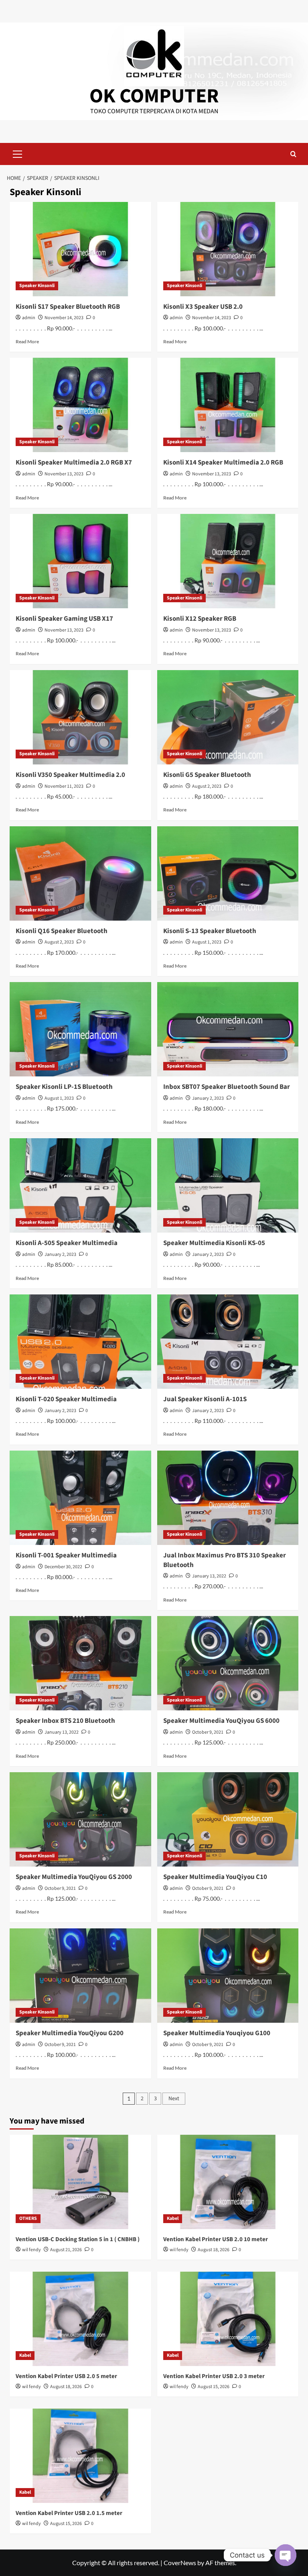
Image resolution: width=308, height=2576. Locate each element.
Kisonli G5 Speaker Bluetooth (207, 775)
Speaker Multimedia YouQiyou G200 (70, 2033)
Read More (27, 341)
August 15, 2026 (214, 2387)
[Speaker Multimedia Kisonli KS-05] (228, 1185)
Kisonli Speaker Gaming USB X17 (64, 619)
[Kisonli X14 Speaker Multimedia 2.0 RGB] (228, 405)
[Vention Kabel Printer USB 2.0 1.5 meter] (80, 2456)
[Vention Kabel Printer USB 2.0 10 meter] (228, 2182)
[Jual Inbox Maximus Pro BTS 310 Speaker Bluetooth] (228, 1498)
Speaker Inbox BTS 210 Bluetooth (65, 1721)
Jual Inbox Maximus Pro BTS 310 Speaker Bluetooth (225, 1560)
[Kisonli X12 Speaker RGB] (228, 561)
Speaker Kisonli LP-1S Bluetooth (64, 1087)
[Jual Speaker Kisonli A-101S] (228, 1342)
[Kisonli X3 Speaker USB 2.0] (228, 249)
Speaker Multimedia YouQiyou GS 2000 (74, 1877)
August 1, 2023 (207, 942)
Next (174, 2099)
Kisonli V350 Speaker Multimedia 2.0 (70, 775)
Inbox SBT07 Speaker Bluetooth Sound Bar (227, 1087)
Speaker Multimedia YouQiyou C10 (215, 1877)
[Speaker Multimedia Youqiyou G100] (228, 1976)
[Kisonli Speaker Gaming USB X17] (80, 561)
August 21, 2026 (66, 2250)
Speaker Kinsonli (37, 286)
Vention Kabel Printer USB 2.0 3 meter (214, 2376)
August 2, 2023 (207, 786)
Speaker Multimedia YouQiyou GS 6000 (221, 1721)
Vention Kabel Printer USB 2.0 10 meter (216, 2239)
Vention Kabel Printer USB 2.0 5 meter (66, 2376)
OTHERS (28, 2218)
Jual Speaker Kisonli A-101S (205, 1399)
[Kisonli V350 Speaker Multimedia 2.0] (80, 717)
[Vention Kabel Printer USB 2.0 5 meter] (80, 2319)
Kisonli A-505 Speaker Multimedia (67, 1243)
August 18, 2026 (214, 2250)
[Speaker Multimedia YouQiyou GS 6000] (228, 1663)
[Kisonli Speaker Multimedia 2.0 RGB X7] (80, 405)
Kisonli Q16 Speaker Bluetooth (62, 931)
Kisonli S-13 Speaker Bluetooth (210, 931)
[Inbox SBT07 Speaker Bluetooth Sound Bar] (228, 1029)
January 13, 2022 (209, 1576)
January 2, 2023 (208, 1098)
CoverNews (180, 2563)
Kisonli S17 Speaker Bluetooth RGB (68, 307)
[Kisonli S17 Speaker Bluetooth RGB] (80, 249)
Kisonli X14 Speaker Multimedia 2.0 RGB (223, 463)
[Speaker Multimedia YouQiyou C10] (228, 1819)
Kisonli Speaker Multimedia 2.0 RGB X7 (74, 463)
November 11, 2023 (64, 786)
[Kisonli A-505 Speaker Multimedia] (80, 1185)
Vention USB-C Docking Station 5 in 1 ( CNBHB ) (78, 2239)
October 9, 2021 (208, 1732)
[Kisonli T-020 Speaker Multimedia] (80, 1342)
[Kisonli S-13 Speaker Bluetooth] (228, 873)
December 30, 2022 (63, 1567)
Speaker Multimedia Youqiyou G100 (217, 2033)
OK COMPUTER (154, 96)
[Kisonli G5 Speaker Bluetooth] (228, 717)
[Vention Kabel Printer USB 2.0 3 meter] (228, 2319)
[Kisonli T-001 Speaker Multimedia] (80, 1498)
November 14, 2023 (64, 318)
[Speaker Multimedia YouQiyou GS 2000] (80, 1819)
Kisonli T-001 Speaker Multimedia (66, 1555)
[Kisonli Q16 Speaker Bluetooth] (80, 873)
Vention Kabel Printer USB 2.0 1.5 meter (69, 2513)
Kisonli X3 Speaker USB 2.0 (203, 307)
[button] (18, 153)
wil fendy (31, 2250)
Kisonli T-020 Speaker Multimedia (66, 1399)
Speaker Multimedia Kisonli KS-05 (214, 1243)
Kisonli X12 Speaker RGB (200, 619)
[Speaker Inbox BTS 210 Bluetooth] (80, 1663)
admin (29, 318)
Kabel (173, 2218)
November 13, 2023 (64, 474)
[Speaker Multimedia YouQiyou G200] (80, 1976)
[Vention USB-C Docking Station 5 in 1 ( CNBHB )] (80, 2182)
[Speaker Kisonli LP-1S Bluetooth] (80, 1029)
